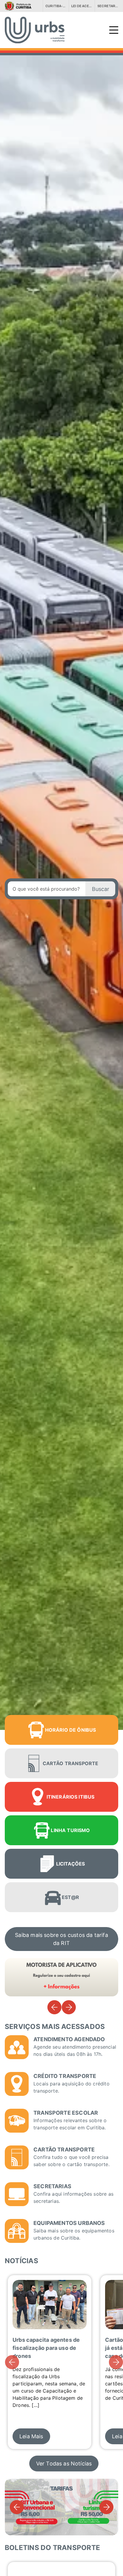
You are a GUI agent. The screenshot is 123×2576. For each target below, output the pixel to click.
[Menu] (114, 30)
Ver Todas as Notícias (64, 2464)
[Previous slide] (54, 2007)
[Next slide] (69, 2007)
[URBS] (61, 30)
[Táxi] (61, 1977)
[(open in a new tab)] (20, 6)
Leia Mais (31, 2436)
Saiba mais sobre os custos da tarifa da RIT (61, 1939)
